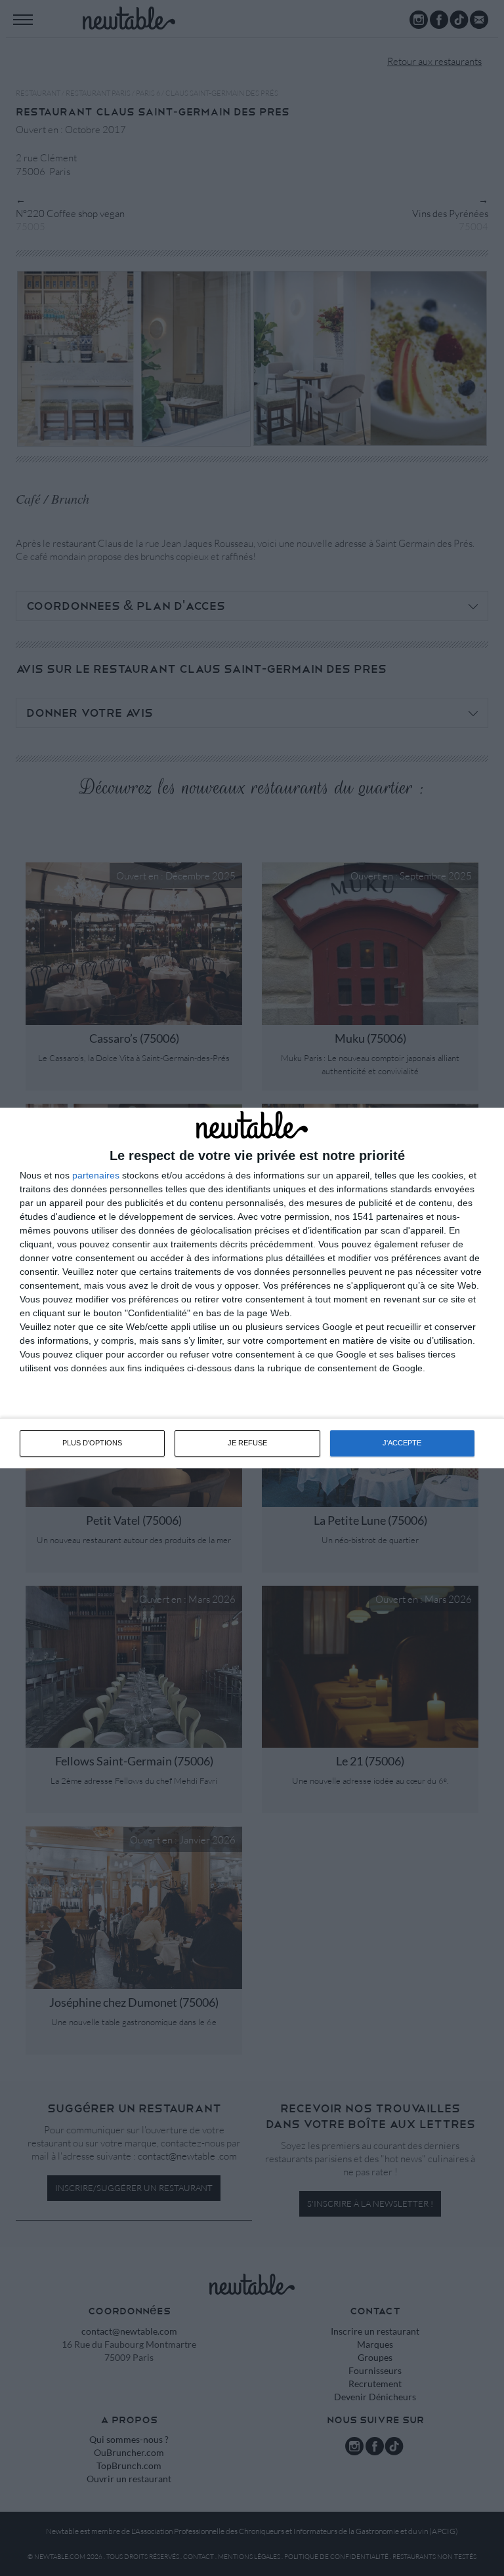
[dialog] (252, 1288)
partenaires (96, 1175)
